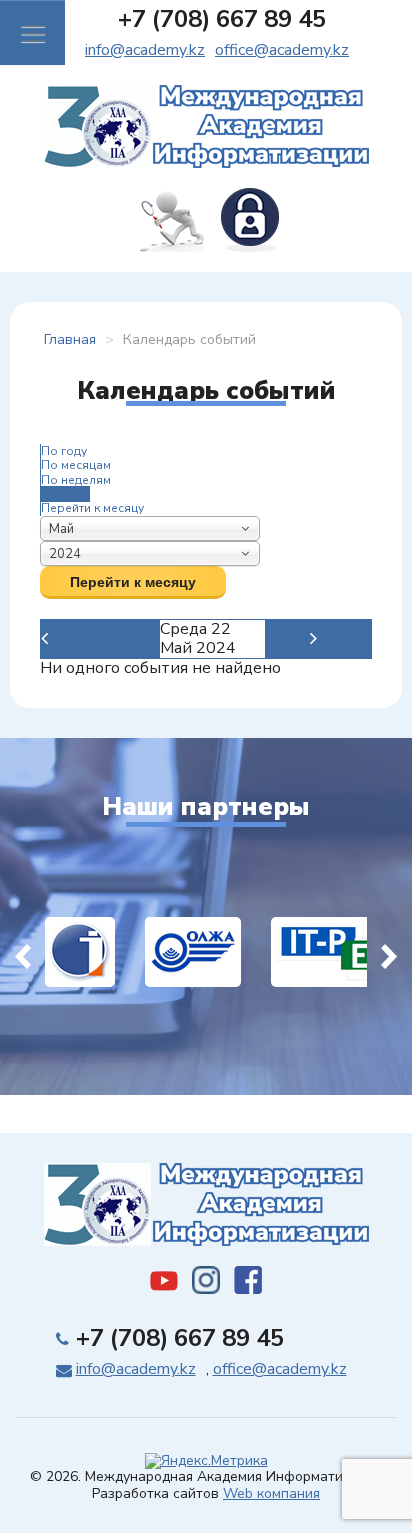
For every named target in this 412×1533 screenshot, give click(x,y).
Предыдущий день (100, 638)
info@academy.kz (145, 50)
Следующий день (312, 638)
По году (64, 451)
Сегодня (65, 494)
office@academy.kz (282, 50)
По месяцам (76, 465)
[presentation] (23, 952)
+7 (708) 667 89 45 (222, 19)
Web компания (271, 1493)
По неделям (76, 480)
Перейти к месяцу (92, 508)
